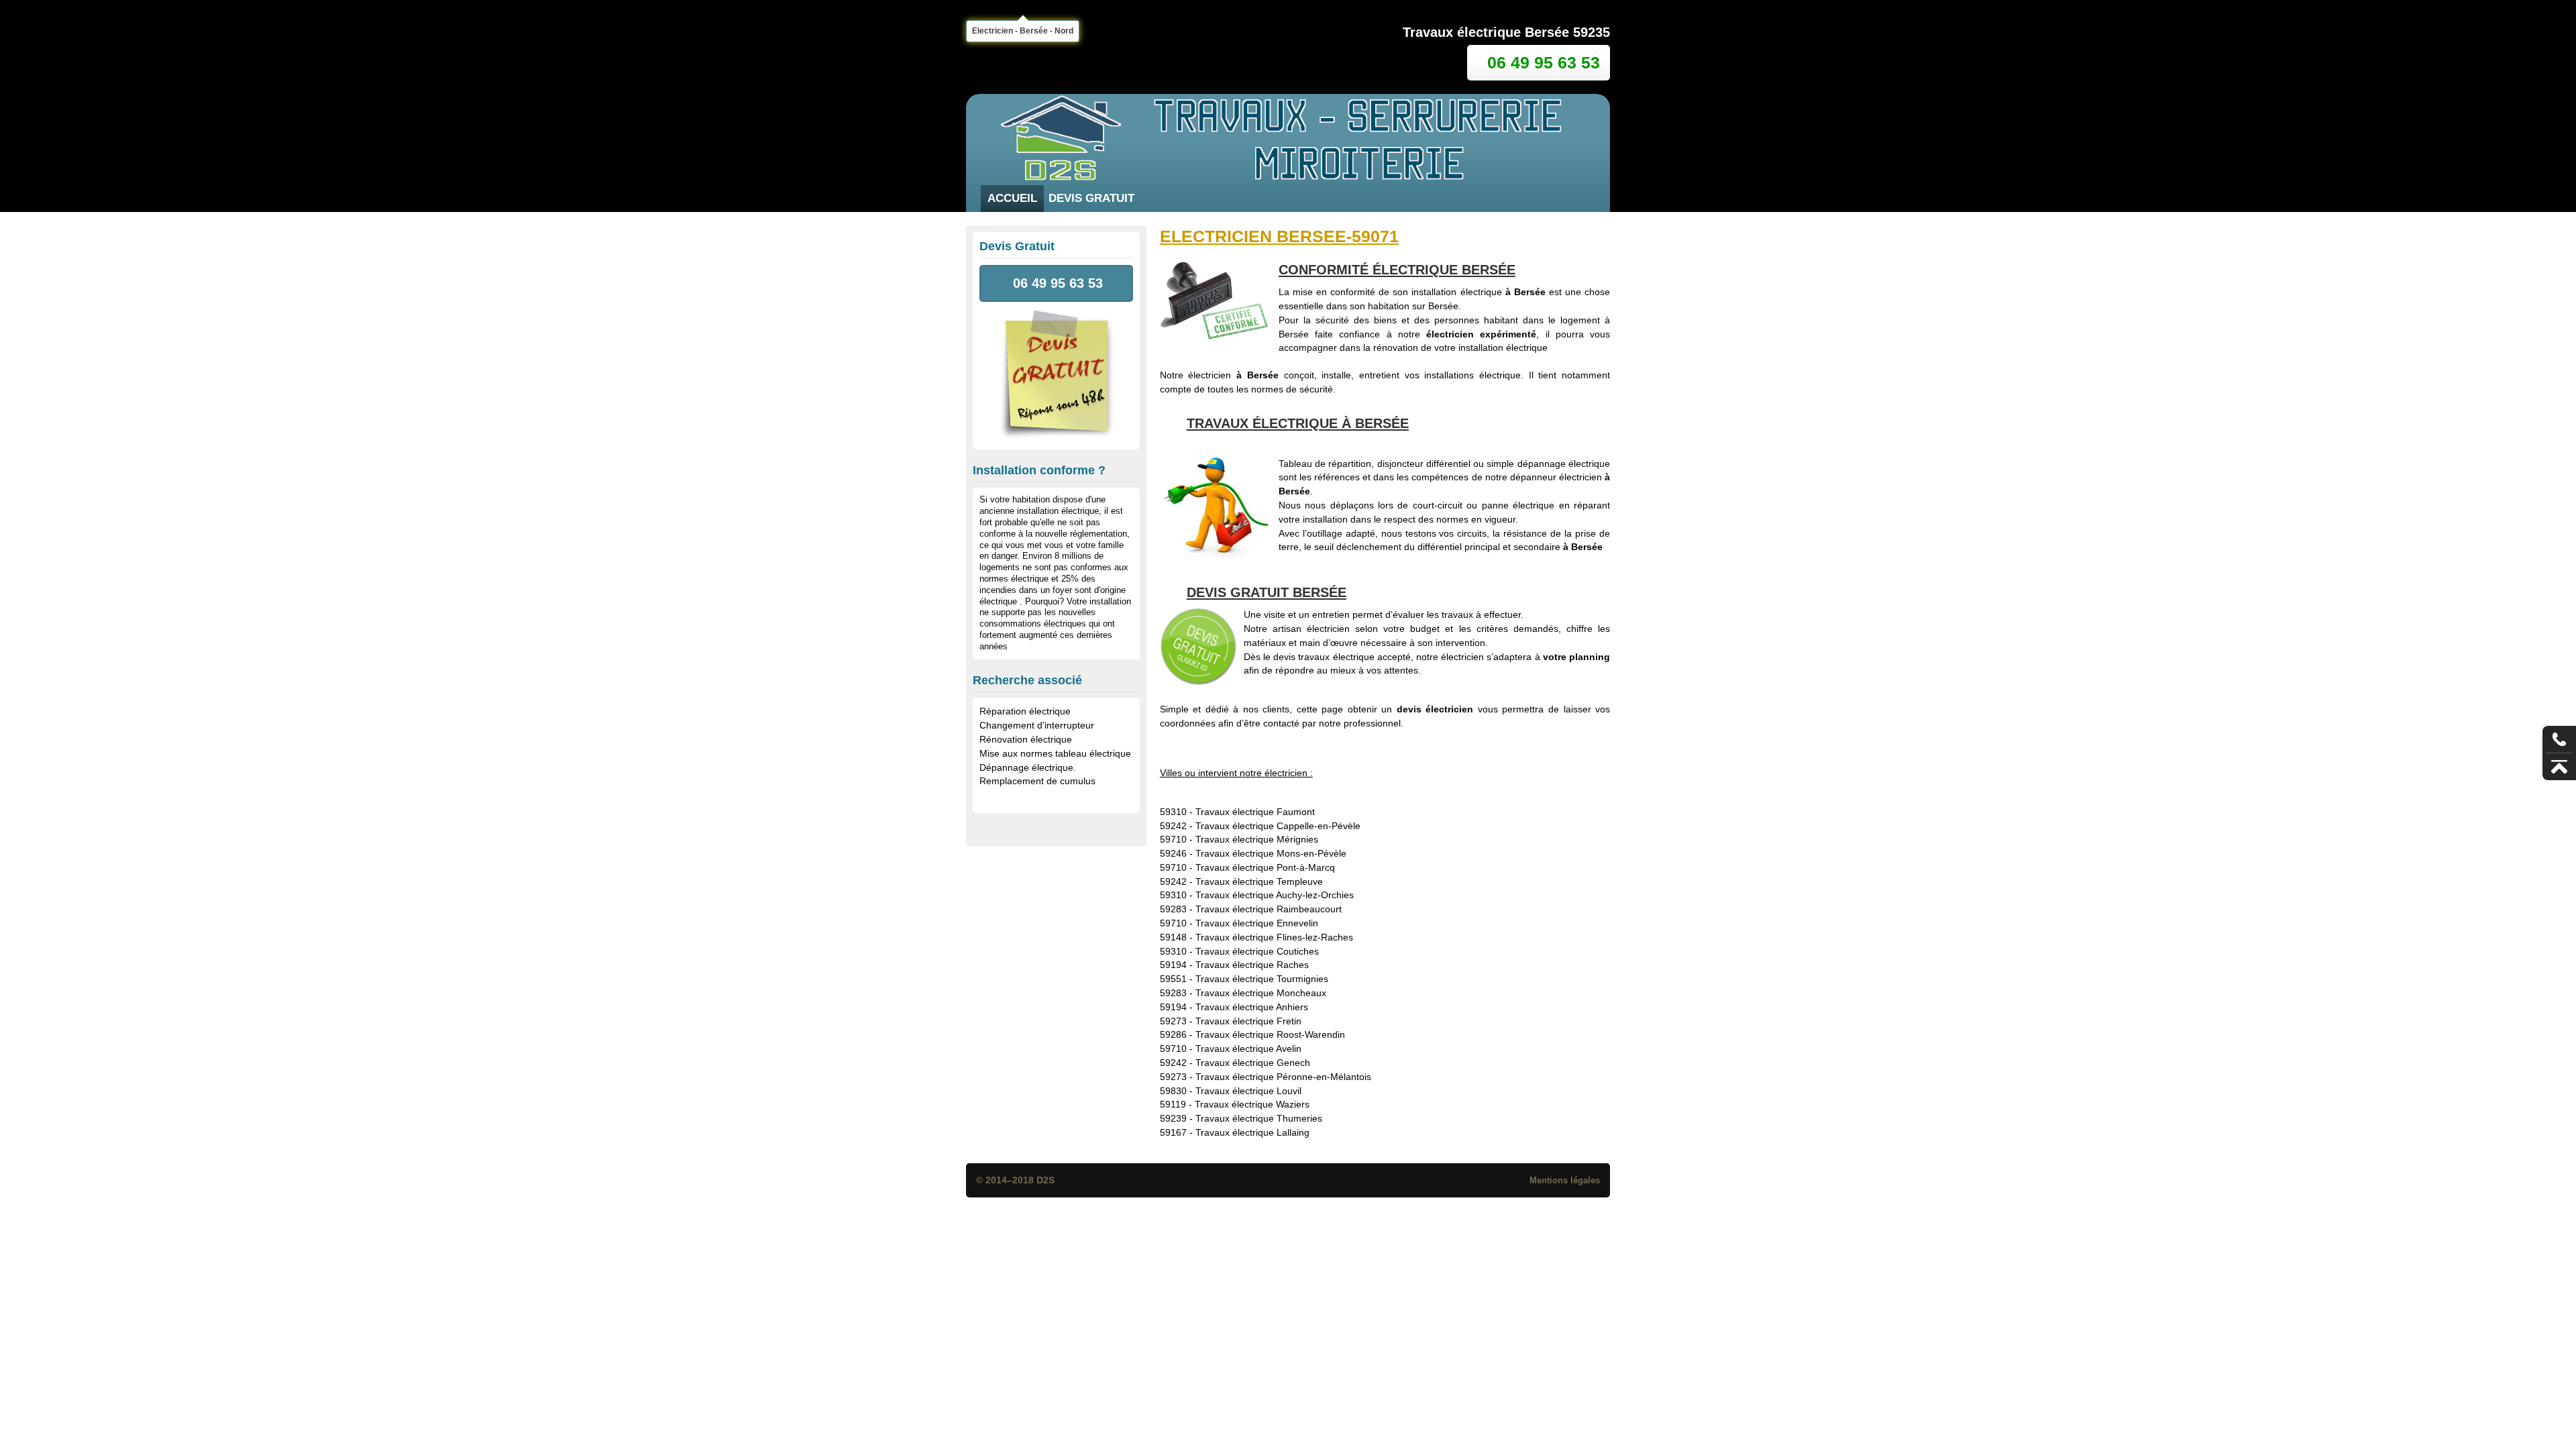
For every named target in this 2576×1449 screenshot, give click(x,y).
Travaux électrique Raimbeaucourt (1269, 909)
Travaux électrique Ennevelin (1257, 923)
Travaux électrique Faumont (1255, 812)
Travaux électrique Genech (1253, 1063)
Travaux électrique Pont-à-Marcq (1265, 867)
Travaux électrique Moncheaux (1261, 993)
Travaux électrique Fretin (1248, 1021)
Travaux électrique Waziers (1252, 1104)
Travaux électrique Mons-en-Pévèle (1271, 853)
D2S (1045, 1180)
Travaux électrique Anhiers (1252, 1007)
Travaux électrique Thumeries (1259, 1118)
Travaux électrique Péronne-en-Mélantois (1283, 1077)
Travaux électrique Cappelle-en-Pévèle (1278, 826)
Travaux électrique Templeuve (1259, 881)
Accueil (1012, 198)
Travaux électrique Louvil (1248, 1091)
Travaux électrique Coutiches (1257, 951)
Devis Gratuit (1091, 198)
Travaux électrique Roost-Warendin (1270, 1034)
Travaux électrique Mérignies (1257, 839)
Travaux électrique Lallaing (1252, 1132)
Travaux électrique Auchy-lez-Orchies (1275, 895)
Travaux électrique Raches (1252, 965)
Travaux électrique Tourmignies (1262, 979)
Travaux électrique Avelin (1248, 1049)
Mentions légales (1565, 1180)
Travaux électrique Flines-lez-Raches (1274, 937)
